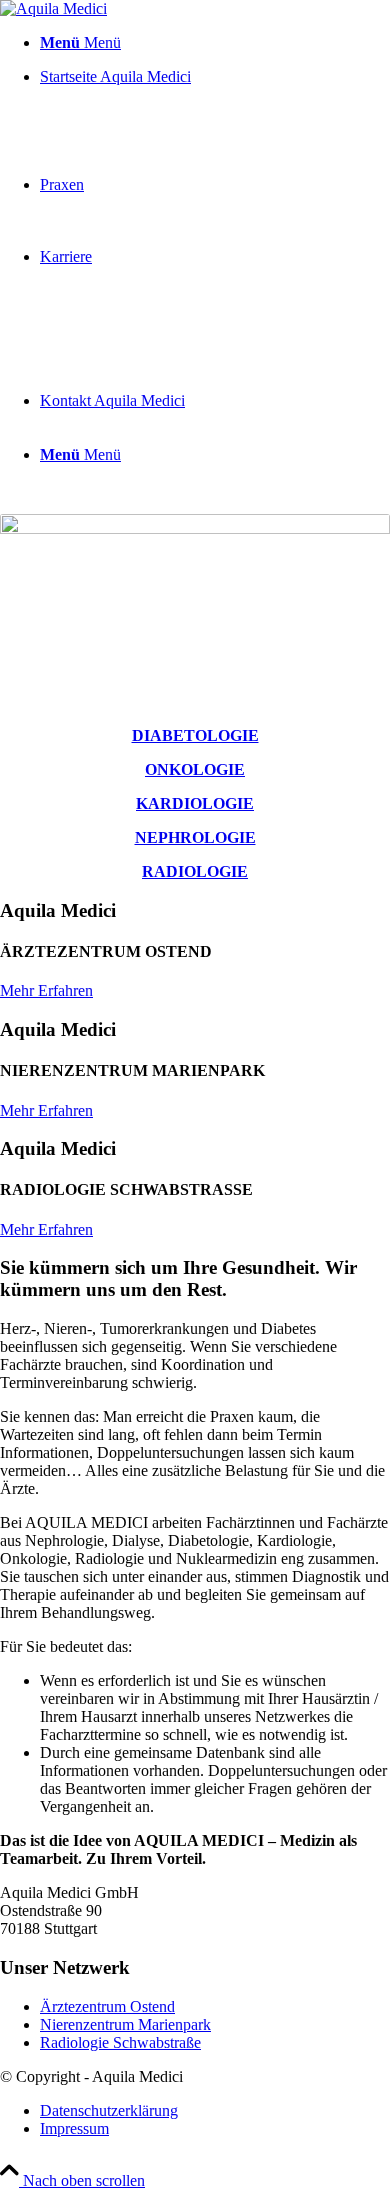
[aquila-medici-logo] (53, 8)
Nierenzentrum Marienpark (125, 2024)
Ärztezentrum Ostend (107, 2006)
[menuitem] (215, 43)
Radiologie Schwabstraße (120, 2042)
